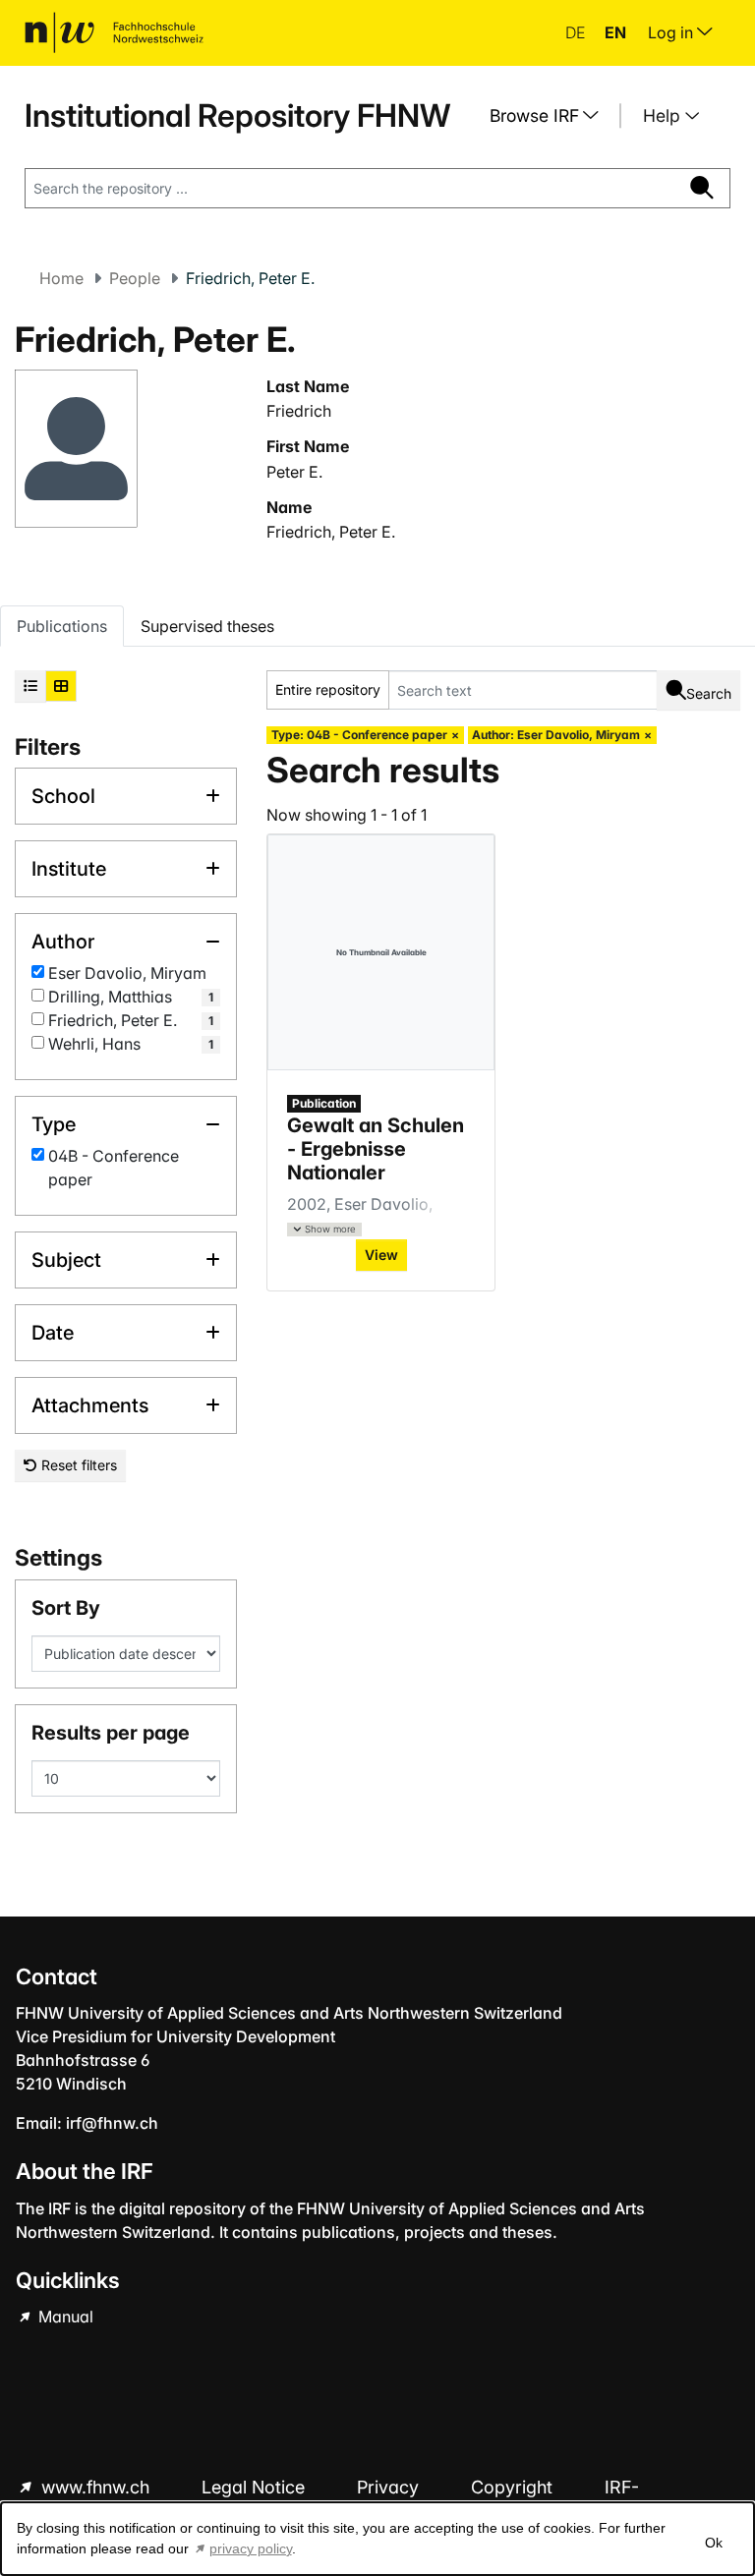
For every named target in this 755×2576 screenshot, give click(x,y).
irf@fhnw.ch (112, 2123)
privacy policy (251, 2548)
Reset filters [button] (77, 1465)
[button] (324, 1230)
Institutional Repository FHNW (237, 115)
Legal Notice (256, 2487)
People (135, 278)
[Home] (114, 32)
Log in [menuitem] (672, 32)
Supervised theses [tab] (207, 626)
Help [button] (664, 115)
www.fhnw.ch (95, 2487)
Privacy (390, 2487)
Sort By (66, 1608)
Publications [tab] (62, 626)
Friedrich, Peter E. (331, 532)
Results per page (111, 1733)
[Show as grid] (61, 686)
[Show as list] (30, 686)
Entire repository (328, 689)
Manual (64, 2317)
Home (61, 278)
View (381, 1255)
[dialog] (377, 2539)
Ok (714, 2543)
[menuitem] (552, 116)
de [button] (577, 32)
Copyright (514, 2487)
